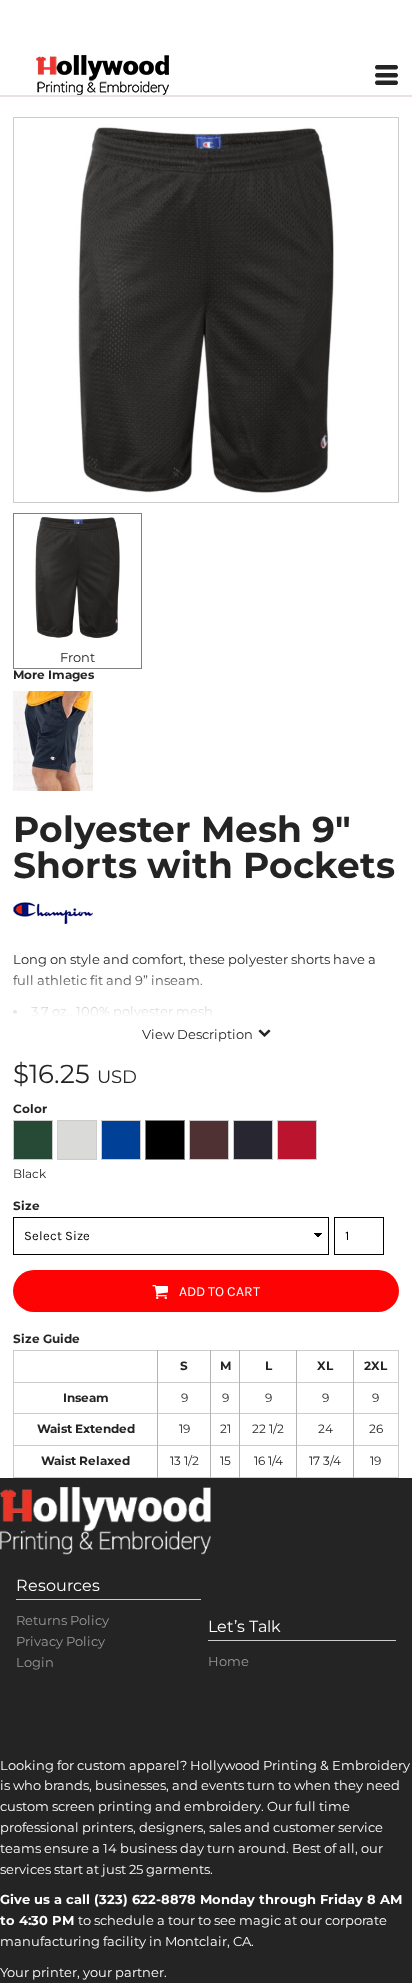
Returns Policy (62, 1620)
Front (77, 657)
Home (228, 1661)
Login (35, 1662)
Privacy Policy (60, 1641)
